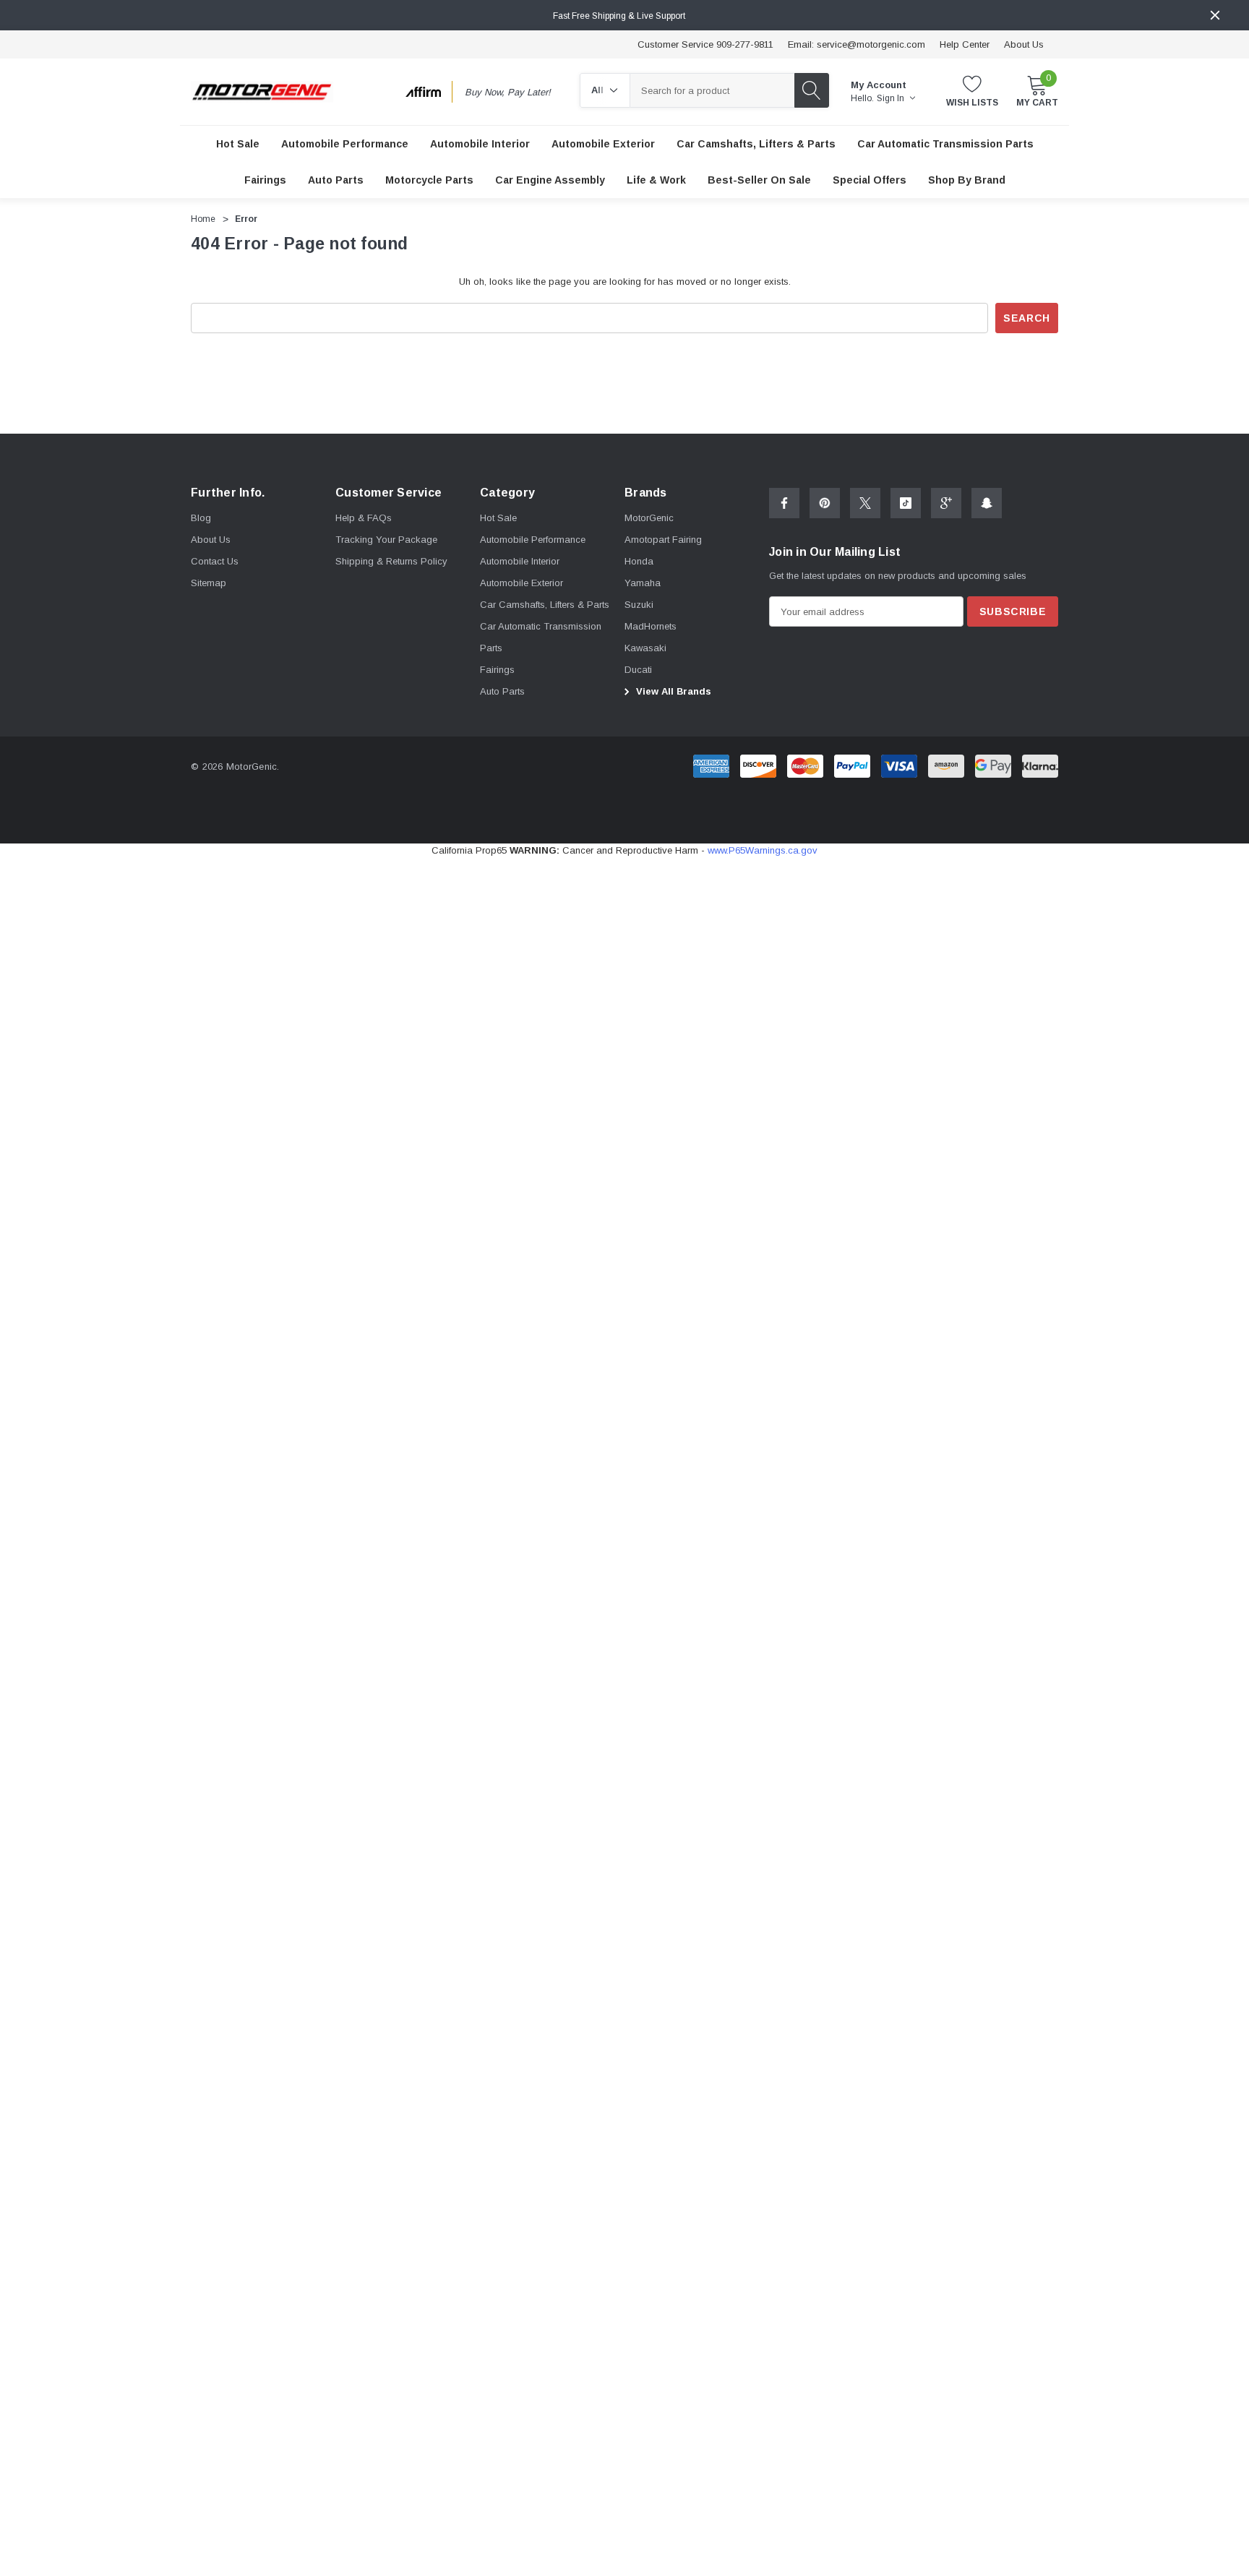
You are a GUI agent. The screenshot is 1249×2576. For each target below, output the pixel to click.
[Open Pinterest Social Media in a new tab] (825, 503)
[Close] (1215, 15)
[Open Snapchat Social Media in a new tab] (987, 503)
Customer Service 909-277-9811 (705, 44)
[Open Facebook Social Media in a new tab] (784, 503)
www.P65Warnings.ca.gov (763, 850)
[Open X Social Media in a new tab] (865, 503)
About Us (1024, 44)
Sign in (892, 98)
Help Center (965, 44)
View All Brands (672, 691)
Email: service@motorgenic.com (857, 44)
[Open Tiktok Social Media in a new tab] (906, 503)
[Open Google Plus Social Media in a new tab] (946, 503)
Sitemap (209, 583)
